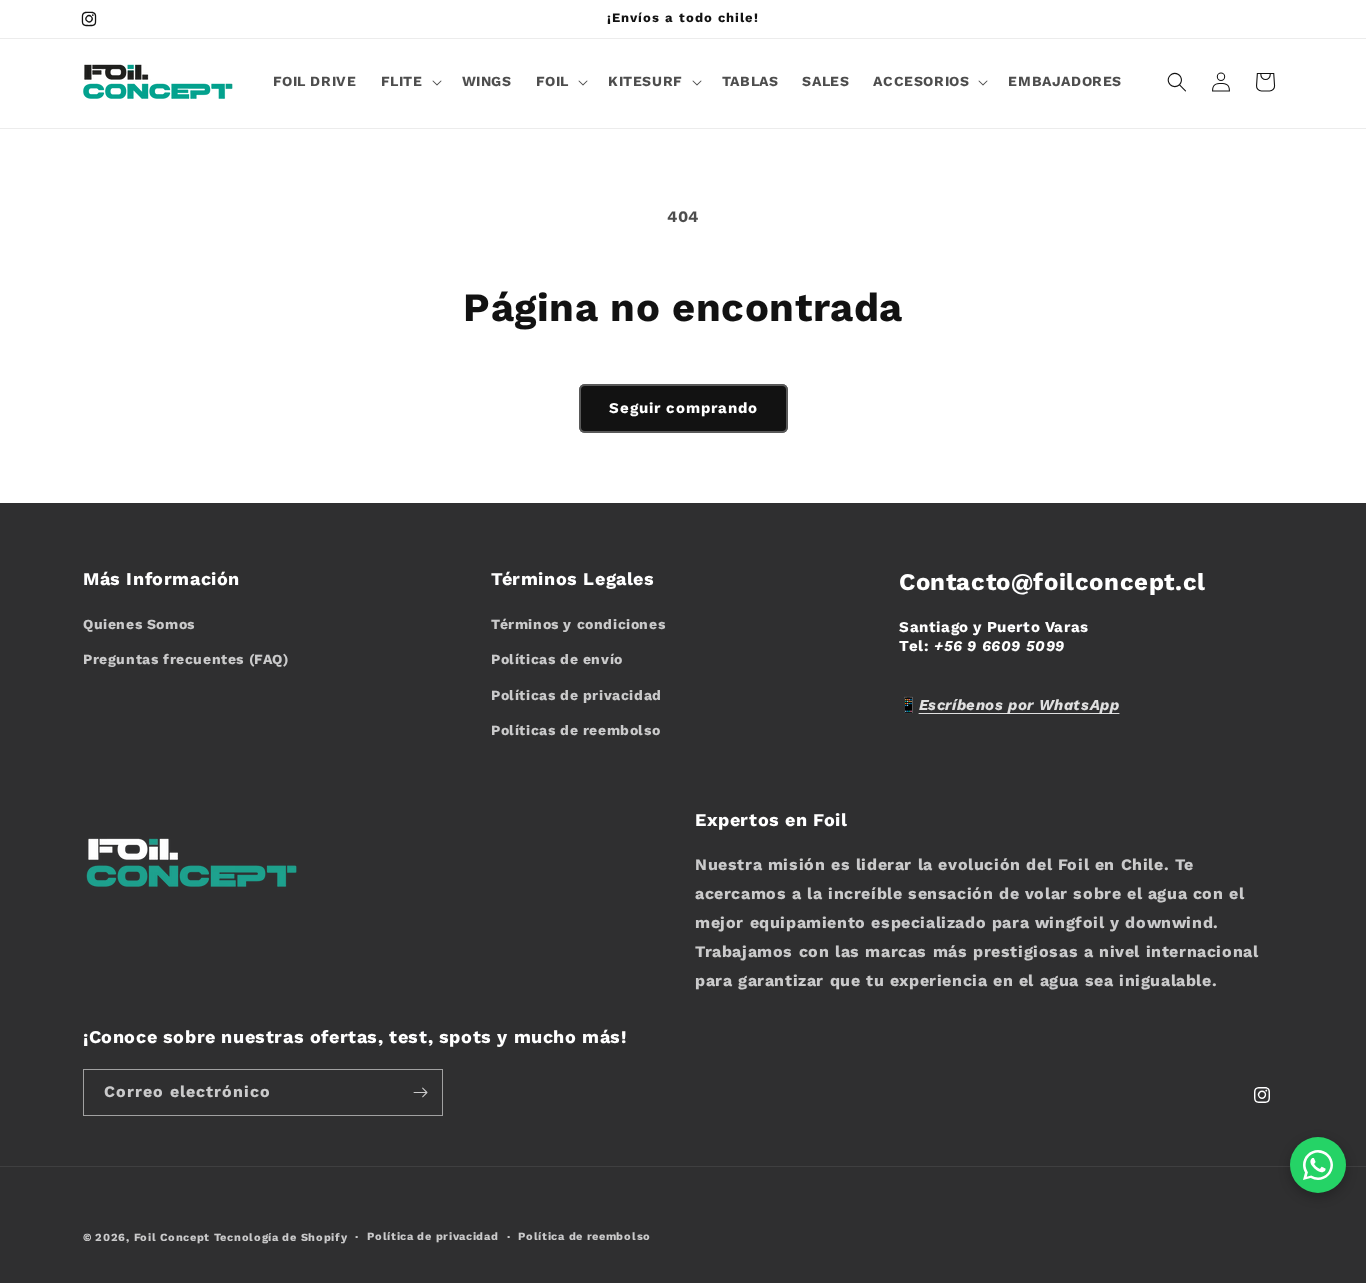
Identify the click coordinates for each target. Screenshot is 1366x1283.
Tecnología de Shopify (281, 1237)
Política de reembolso (584, 1236)
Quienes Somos (139, 624)
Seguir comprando (683, 408)
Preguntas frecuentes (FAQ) (186, 659)
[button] (409, 81)
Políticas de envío (557, 659)
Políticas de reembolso (575, 730)
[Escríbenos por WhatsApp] (1318, 1165)
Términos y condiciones (578, 624)
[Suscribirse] (420, 1092)
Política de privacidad (432, 1236)
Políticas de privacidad (576, 695)
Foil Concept (174, 1237)
